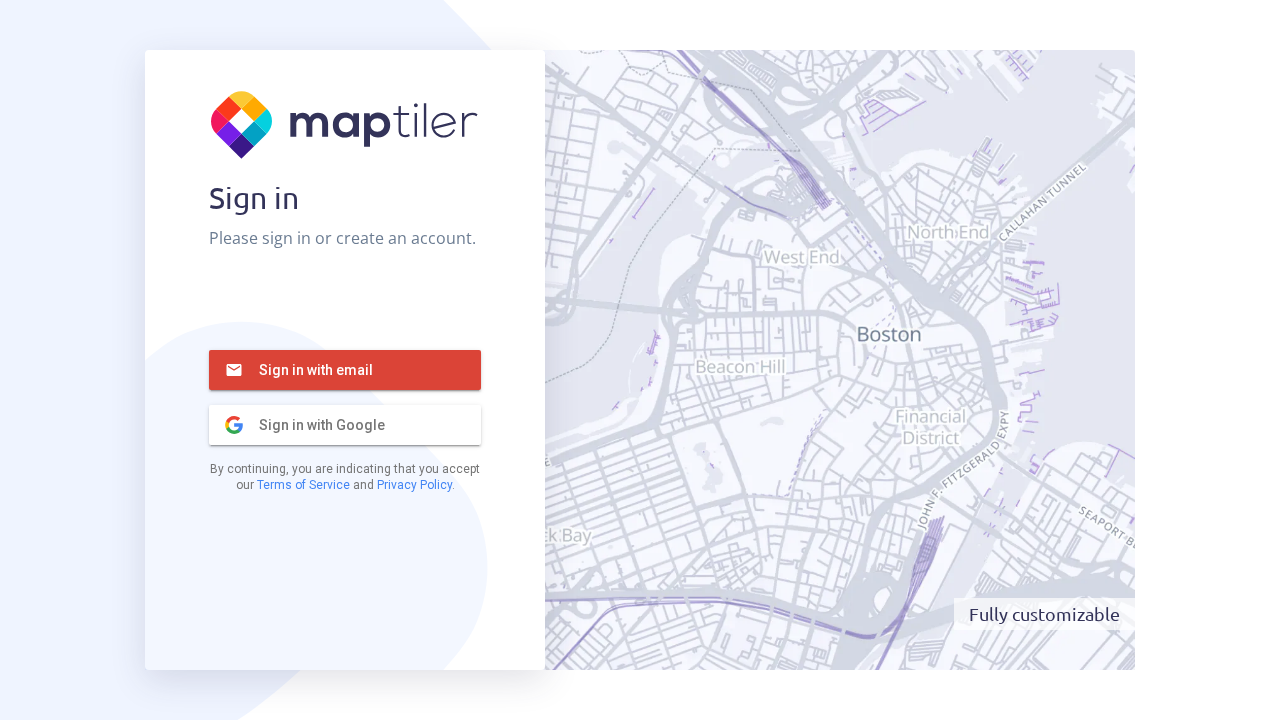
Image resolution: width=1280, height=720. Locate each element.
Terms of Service (303, 485)
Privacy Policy (414, 485)
